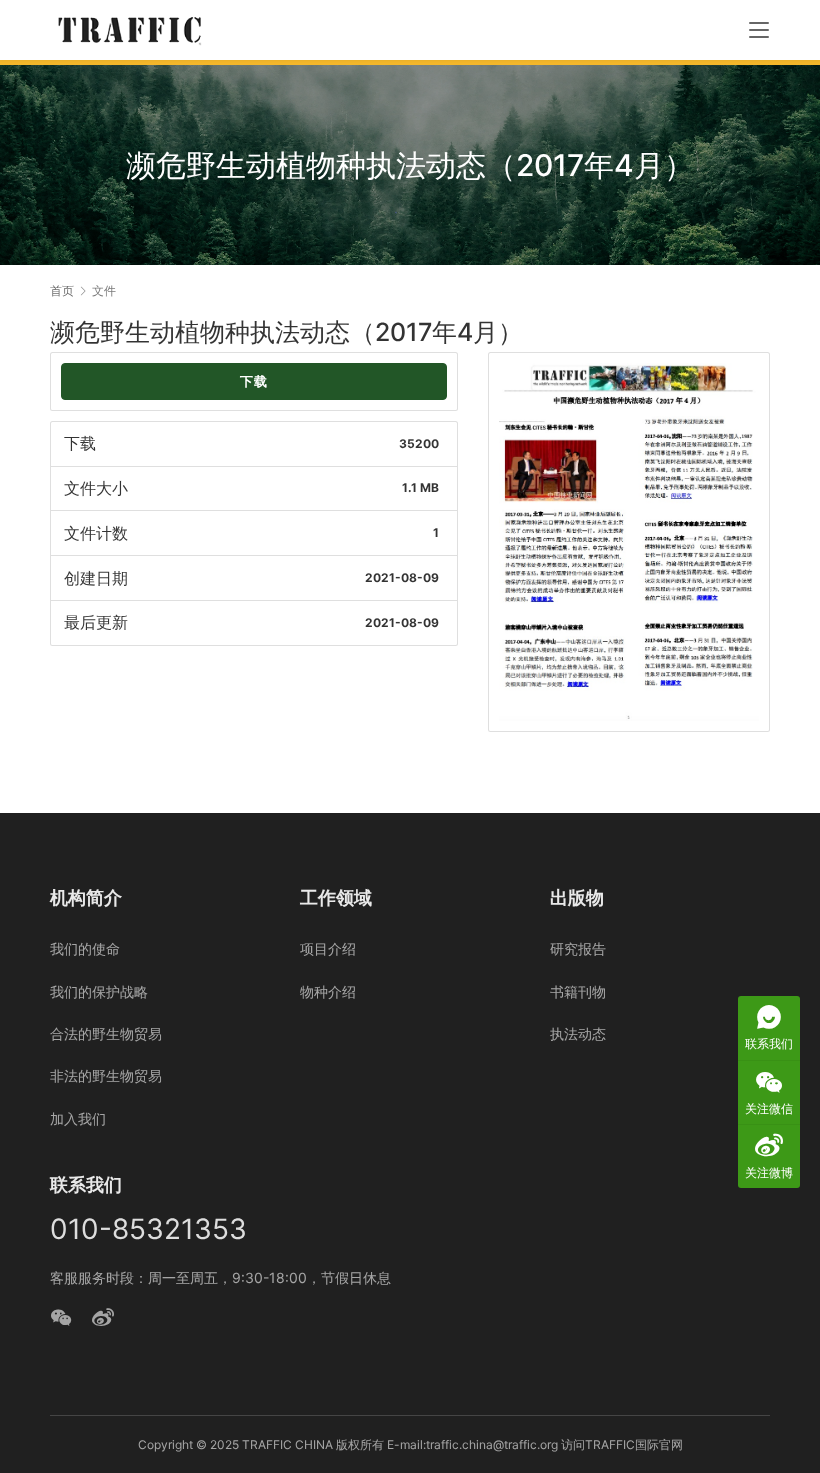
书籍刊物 (578, 991)
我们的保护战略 (99, 991)
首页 (62, 290)
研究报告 (578, 948)
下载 (254, 381)
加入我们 (78, 1118)
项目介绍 (328, 948)
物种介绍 (328, 991)
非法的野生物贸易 (106, 1075)
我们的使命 (85, 948)
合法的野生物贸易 (106, 1033)
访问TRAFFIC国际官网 (622, 1444)
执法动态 (578, 1033)
